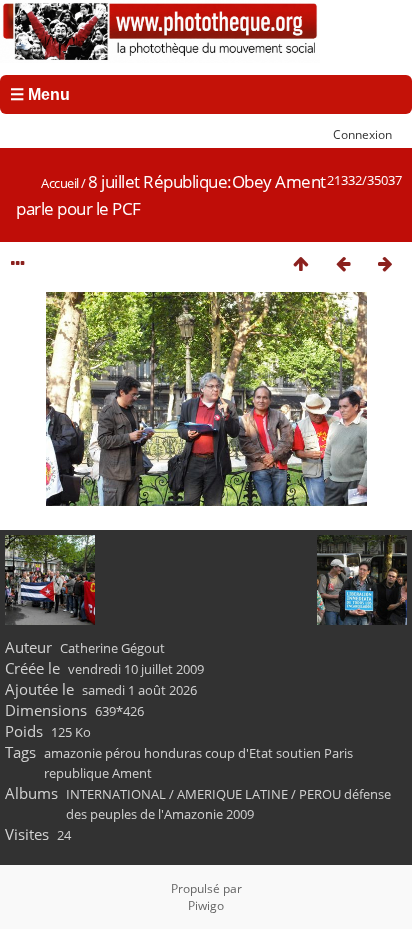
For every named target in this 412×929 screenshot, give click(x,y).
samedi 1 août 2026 (139, 690)
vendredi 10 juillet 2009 (136, 669)
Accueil (60, 183)
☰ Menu (40, 94)
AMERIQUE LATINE (232, 794)
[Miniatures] (301, 263)
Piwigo (206, 905)
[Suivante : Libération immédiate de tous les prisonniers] (385, 263)
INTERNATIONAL (116, 794)
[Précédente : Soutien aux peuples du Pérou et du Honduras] (343, 263)
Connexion (362, 134)
